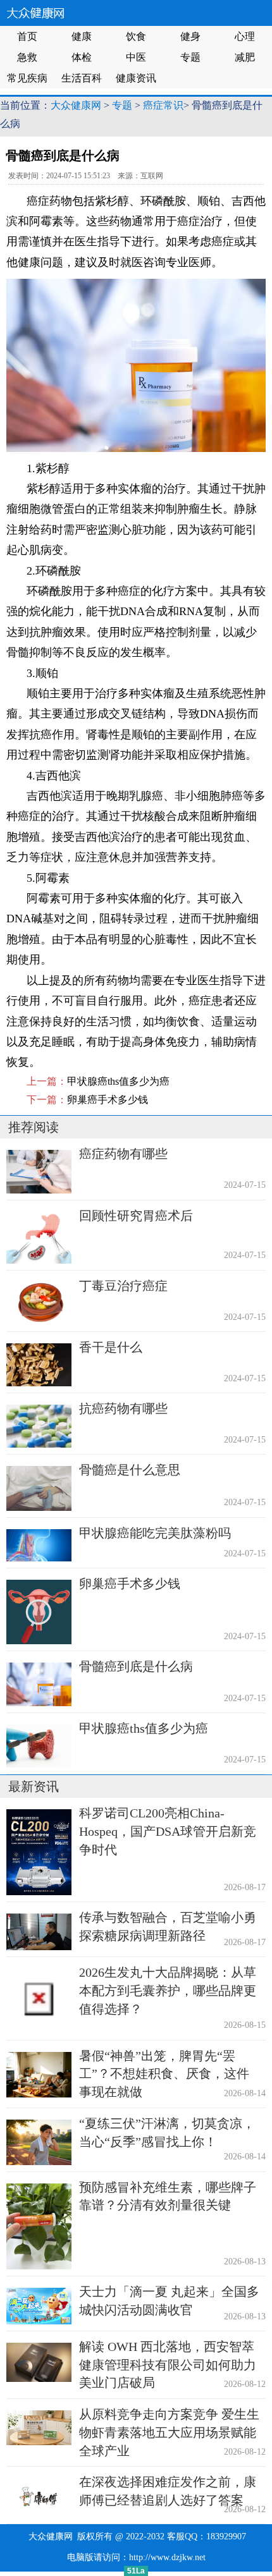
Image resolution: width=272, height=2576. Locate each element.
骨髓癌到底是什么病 (136, 1666)
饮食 (136, 36)
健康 (82, 36)
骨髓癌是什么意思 (130, 1470)
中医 (136, 57)
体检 (82, 57)
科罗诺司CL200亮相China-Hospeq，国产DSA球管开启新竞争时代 (168, 1831)
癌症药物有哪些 (123, 1154)
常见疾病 (27, 78)
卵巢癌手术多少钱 (108, 1100)
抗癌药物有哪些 (123, 1408)
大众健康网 (76, 105)
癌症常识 (163, 105)
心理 (245, 36)
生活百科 (82, 78)
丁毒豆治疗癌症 (123, 1286)
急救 (27, 57)
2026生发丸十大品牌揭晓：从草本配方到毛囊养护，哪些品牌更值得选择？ (168, 1991)
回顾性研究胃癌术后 (136, 1216)
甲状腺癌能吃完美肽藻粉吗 (155, 1533)
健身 (190, 36)
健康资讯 (136, 78)
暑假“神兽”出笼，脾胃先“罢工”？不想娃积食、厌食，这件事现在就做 (164, 2074)
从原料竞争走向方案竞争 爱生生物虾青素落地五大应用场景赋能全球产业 (169, 2433)
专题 (190, 57)
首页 (27, 36)
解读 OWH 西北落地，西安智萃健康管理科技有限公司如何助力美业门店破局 (168, 2365)
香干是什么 (111, 1347)
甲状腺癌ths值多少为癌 (118, 1081)
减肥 (245, 57)
